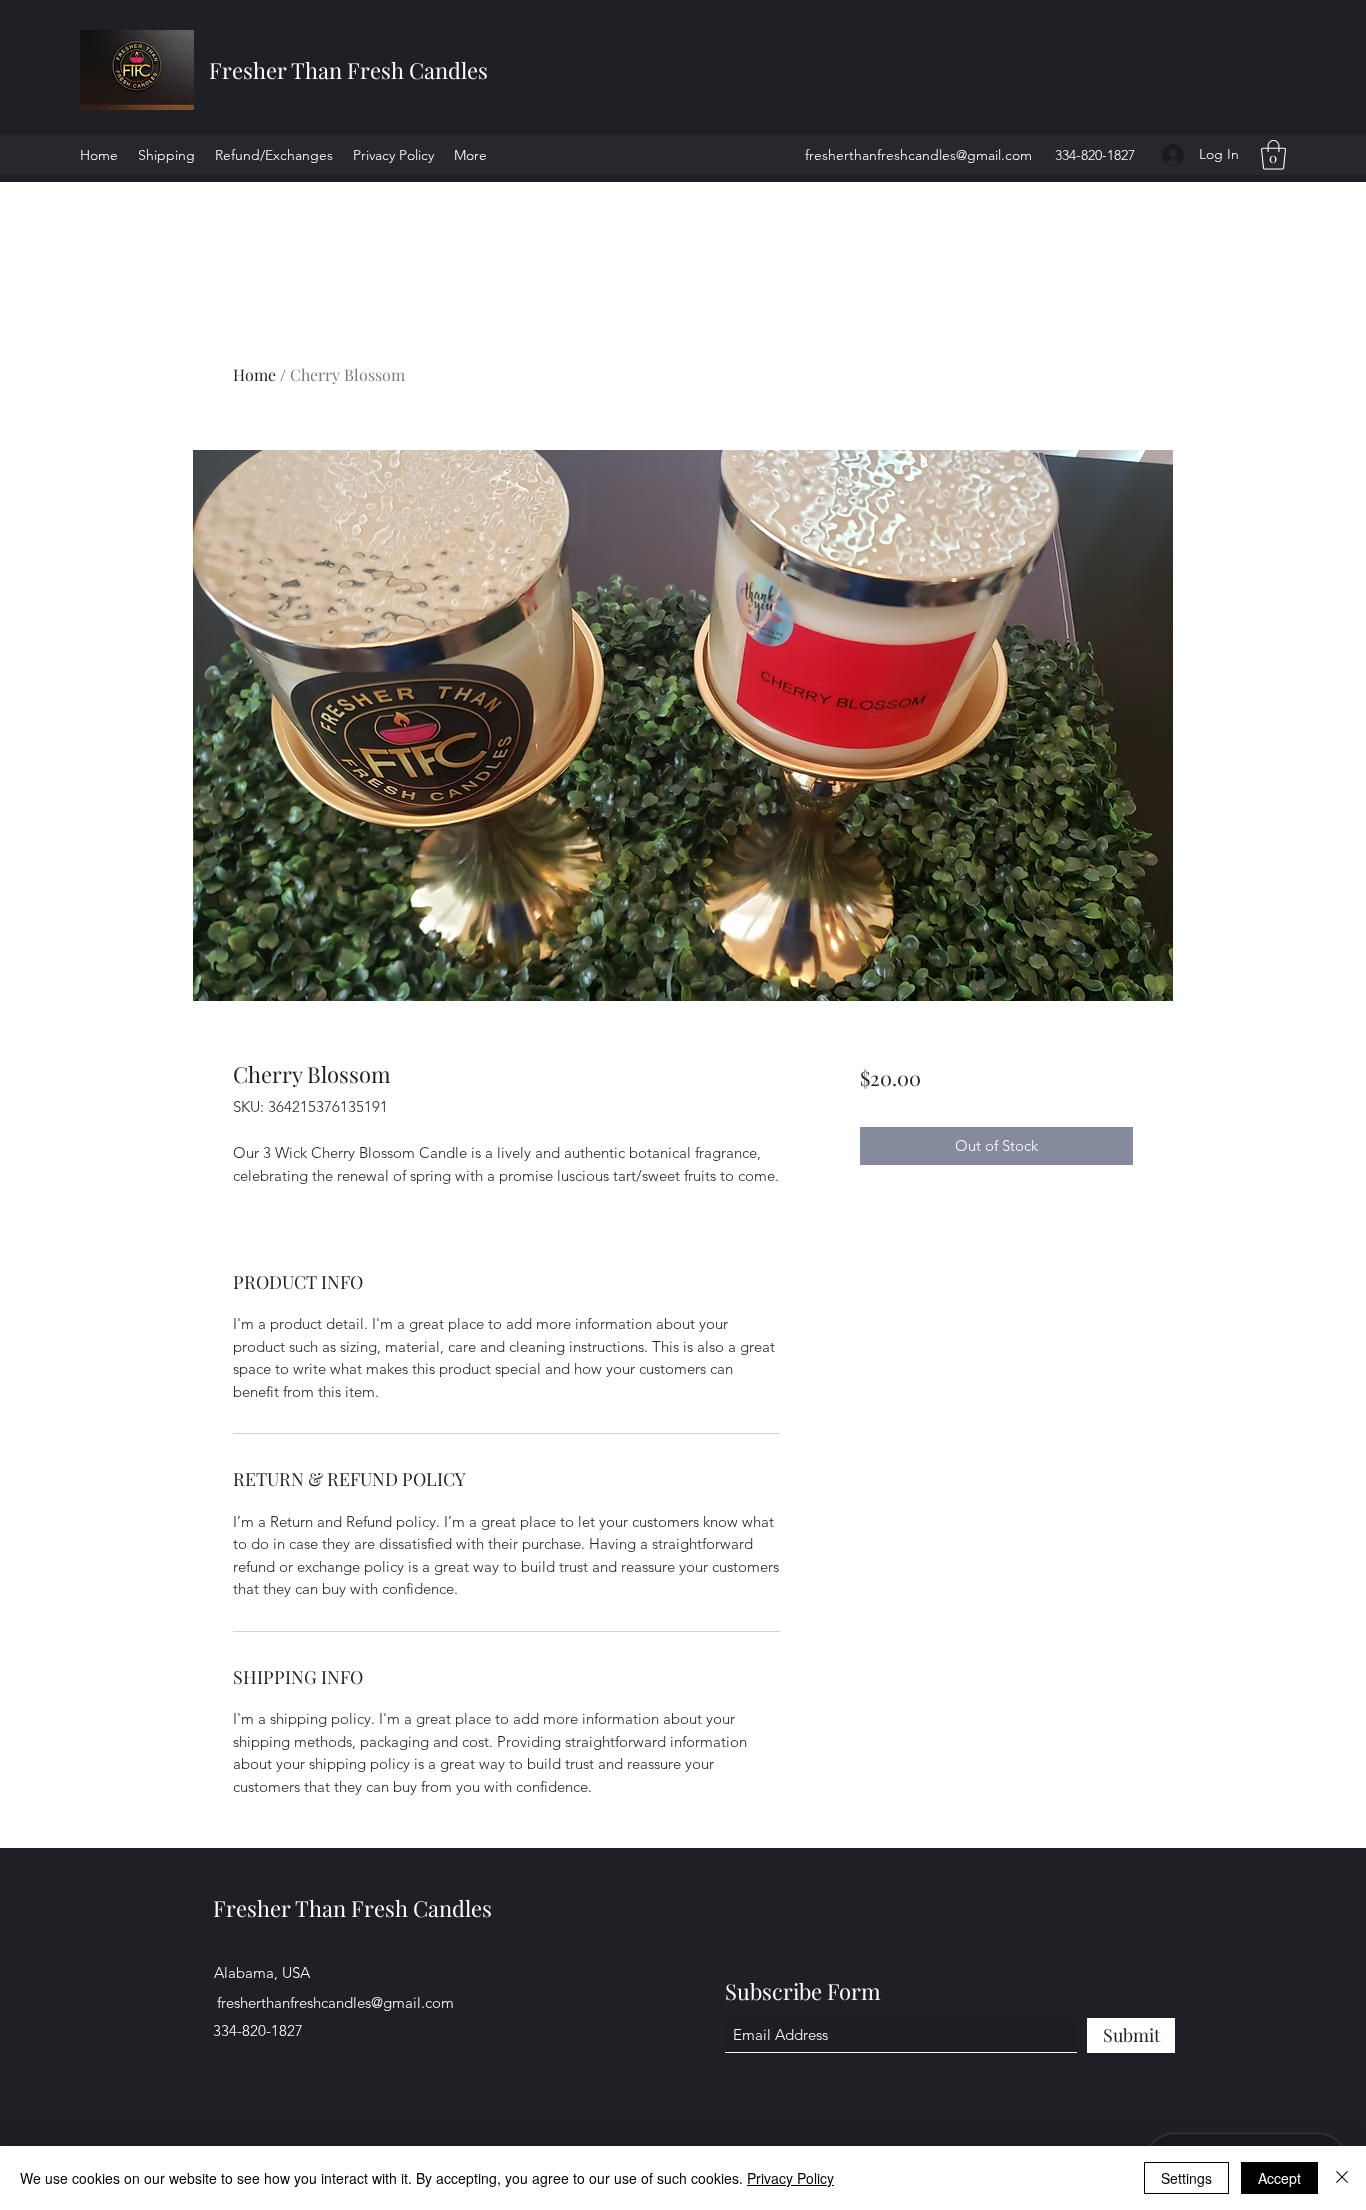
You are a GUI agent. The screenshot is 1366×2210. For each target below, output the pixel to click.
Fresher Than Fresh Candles (348, 70)
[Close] (1342, 2178)
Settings (1186, 2178)
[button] (1273, 155)
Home (254, 374)
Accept (1279, 2178)
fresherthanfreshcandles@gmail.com (918, 155)
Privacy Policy (790, 2178)
